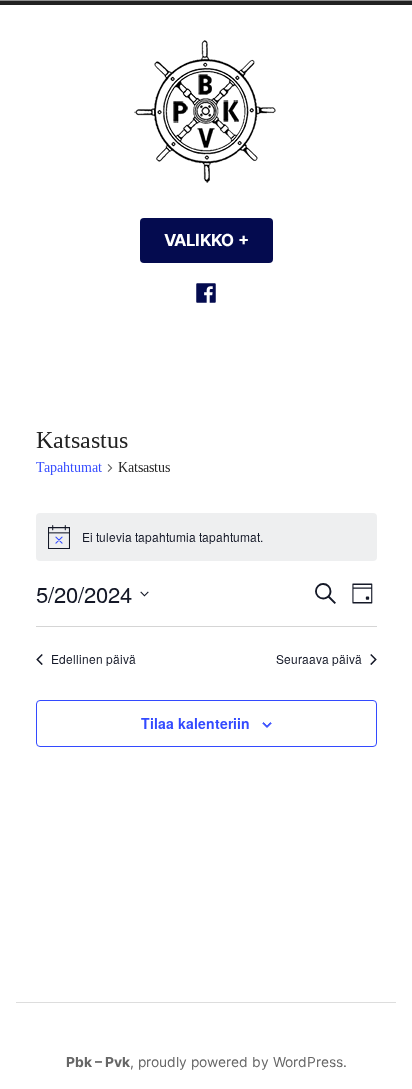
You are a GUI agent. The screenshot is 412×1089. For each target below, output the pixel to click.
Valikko (218, 240)
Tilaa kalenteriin (195, 723)
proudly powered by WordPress (240, 1062)
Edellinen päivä (93, 659)
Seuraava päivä (319, 659)
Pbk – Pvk (98, 1062)
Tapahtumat (69, 467)
